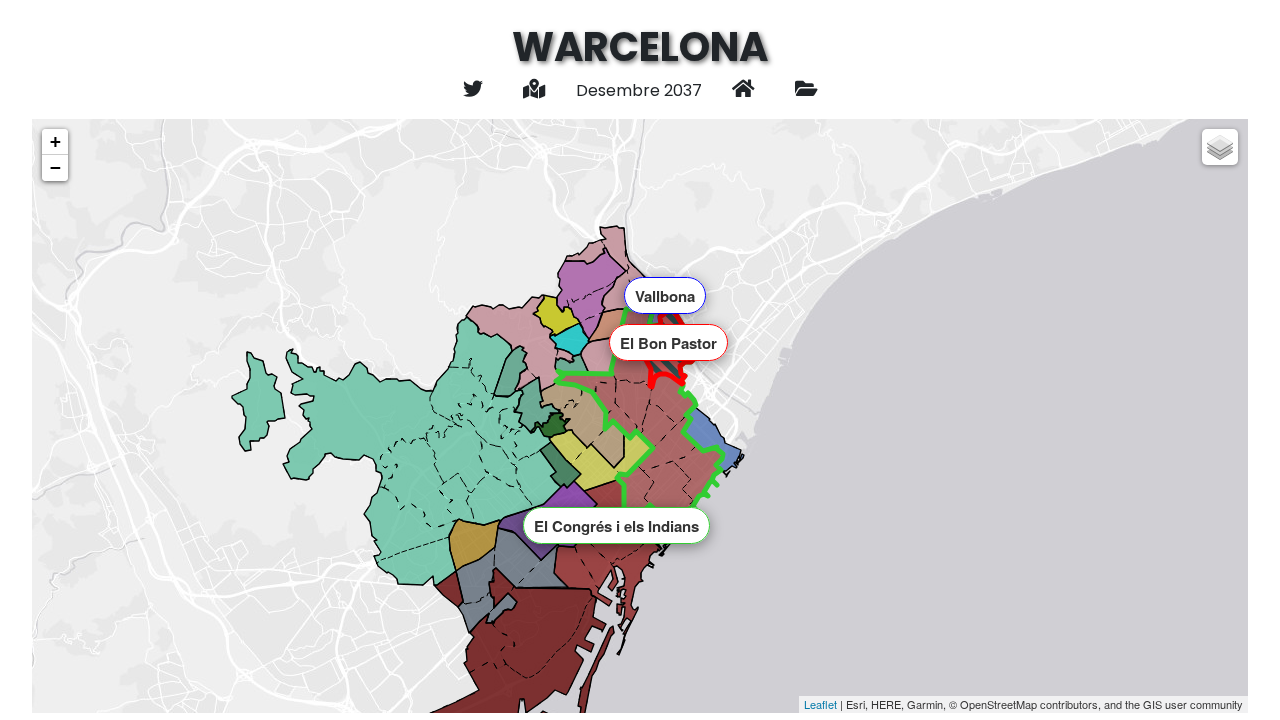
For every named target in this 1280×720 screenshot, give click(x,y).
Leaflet (820, 704)
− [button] (55, 167)
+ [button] (55, 141)
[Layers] (1220, 147)
